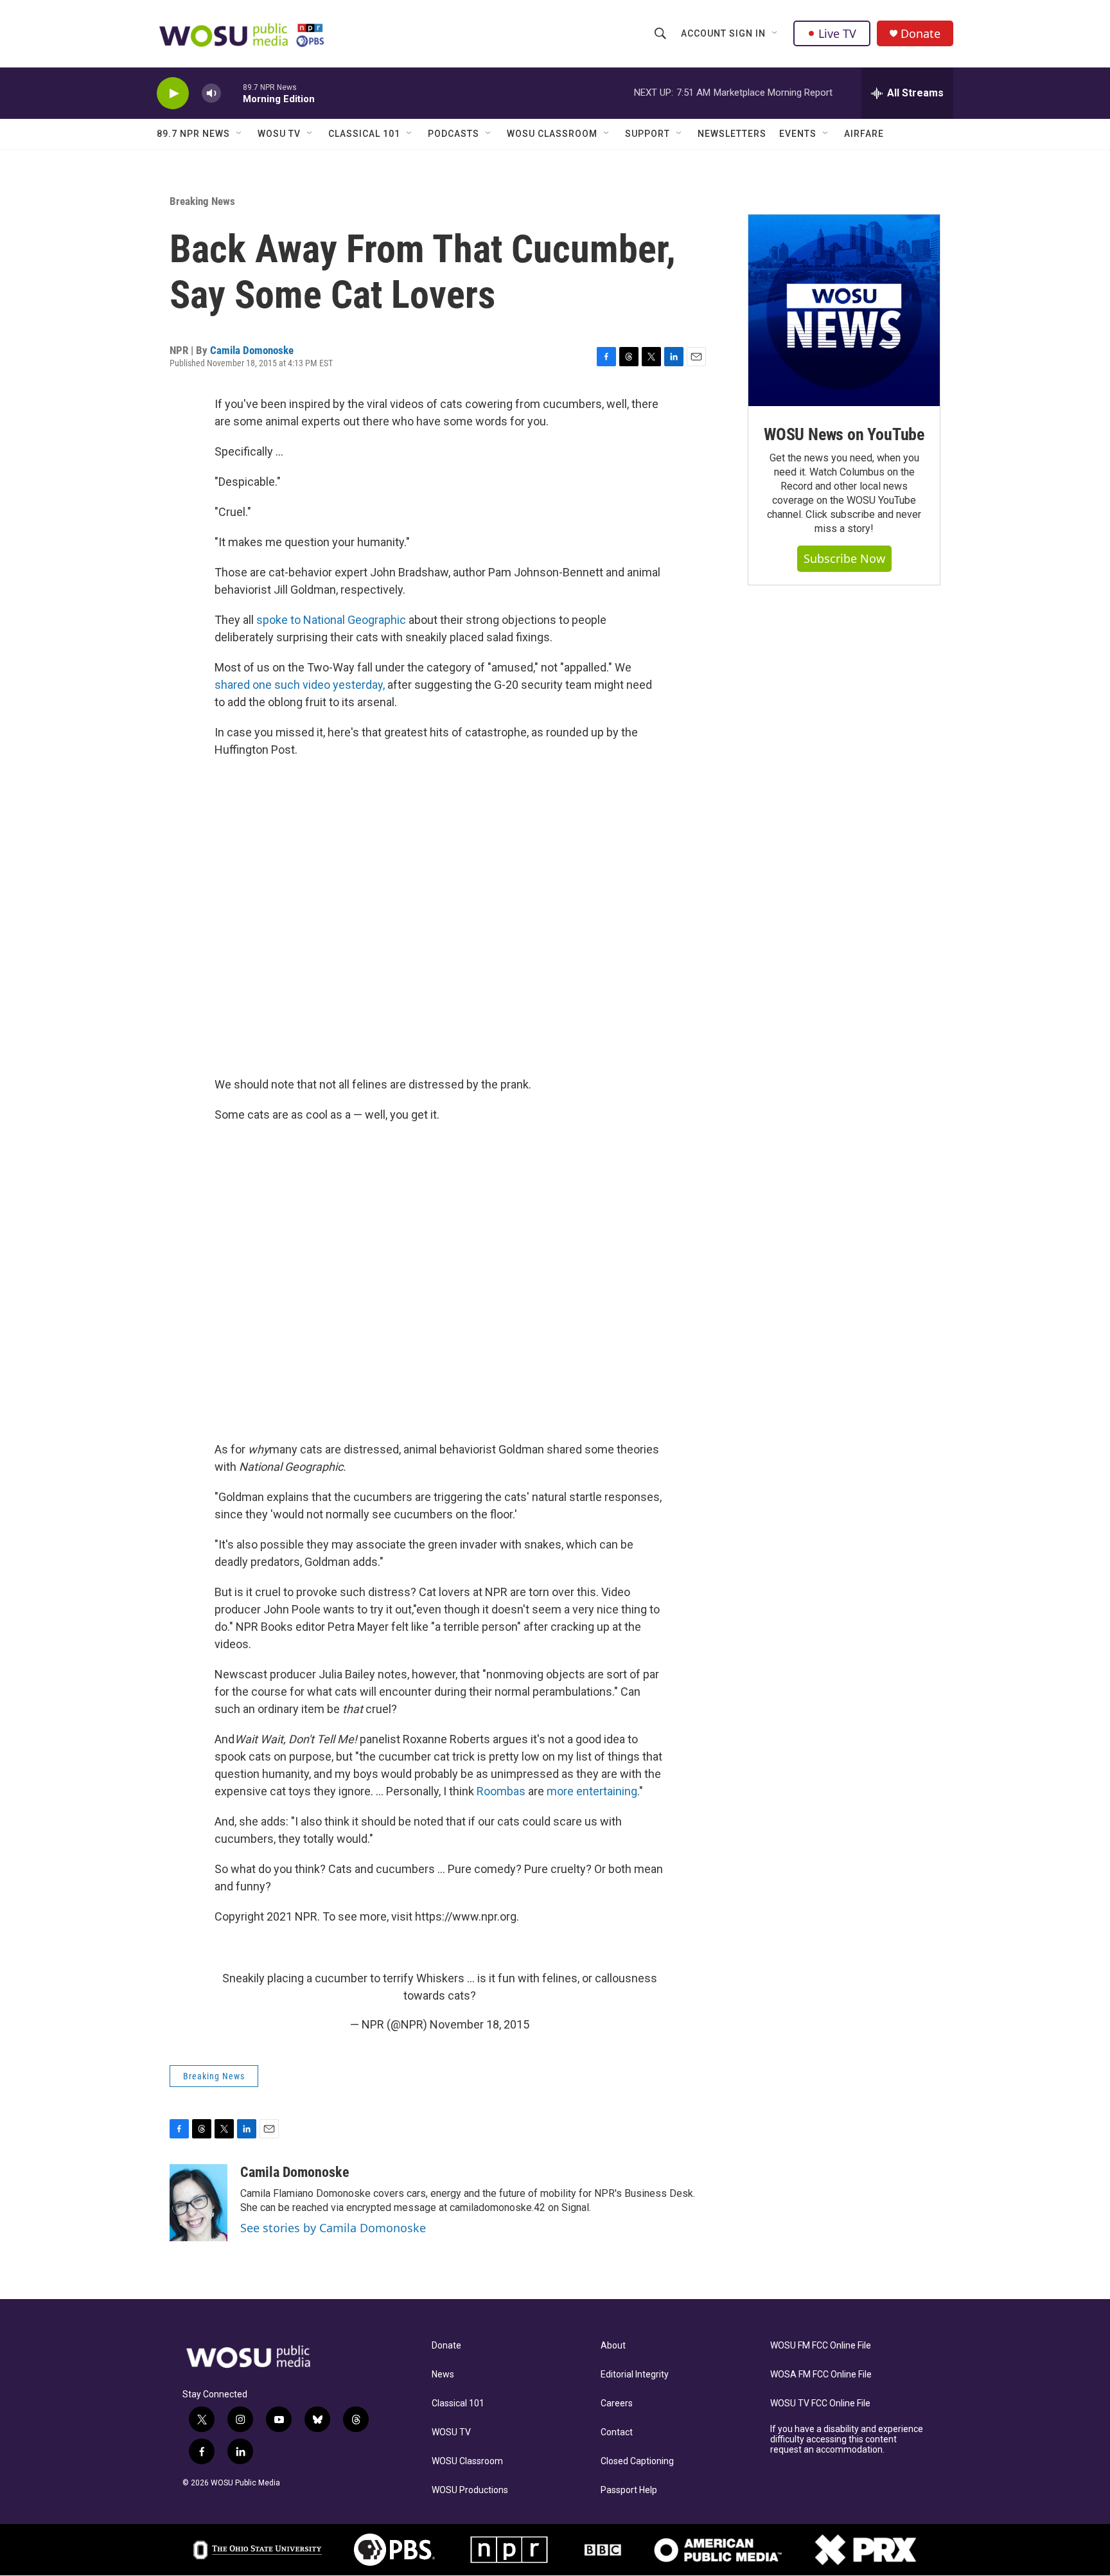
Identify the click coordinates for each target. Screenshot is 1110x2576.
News (443, 2375)
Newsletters (732, 134)
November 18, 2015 (480, 2024)
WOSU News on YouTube (844, 434)
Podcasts (454, 134)
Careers (617, 2403)
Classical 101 (364, 134)
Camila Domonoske (252, 350)
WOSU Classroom (552, 134)
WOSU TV (279, 134)
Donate (921, 34)
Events (798, 134)
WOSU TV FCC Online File (820, 2403)
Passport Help (629, 2490)
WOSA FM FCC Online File (821, 2375)
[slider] (232, 93)
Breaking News (202, 201)
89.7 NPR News (193, 134)
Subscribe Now (844, 558)
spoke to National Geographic (331, 620)
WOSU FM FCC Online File (821, 2346)
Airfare (864, 134)
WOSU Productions (470, 2490)
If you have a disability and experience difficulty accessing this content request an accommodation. (847, 2439)
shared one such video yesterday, (300, 685)
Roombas (501, 1791)
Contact (617, 2432)
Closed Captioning (637, 2461)
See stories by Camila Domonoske (333, 2228)
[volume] (211, 93)
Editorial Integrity (635, 2375)
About (613, 2346)
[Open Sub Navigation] (775, 33)
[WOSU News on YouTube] (844, 310)
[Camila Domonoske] (198, 2203)
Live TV (837, 33)
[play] (173, 93)
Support (647, 134)
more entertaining (592, 1791)
